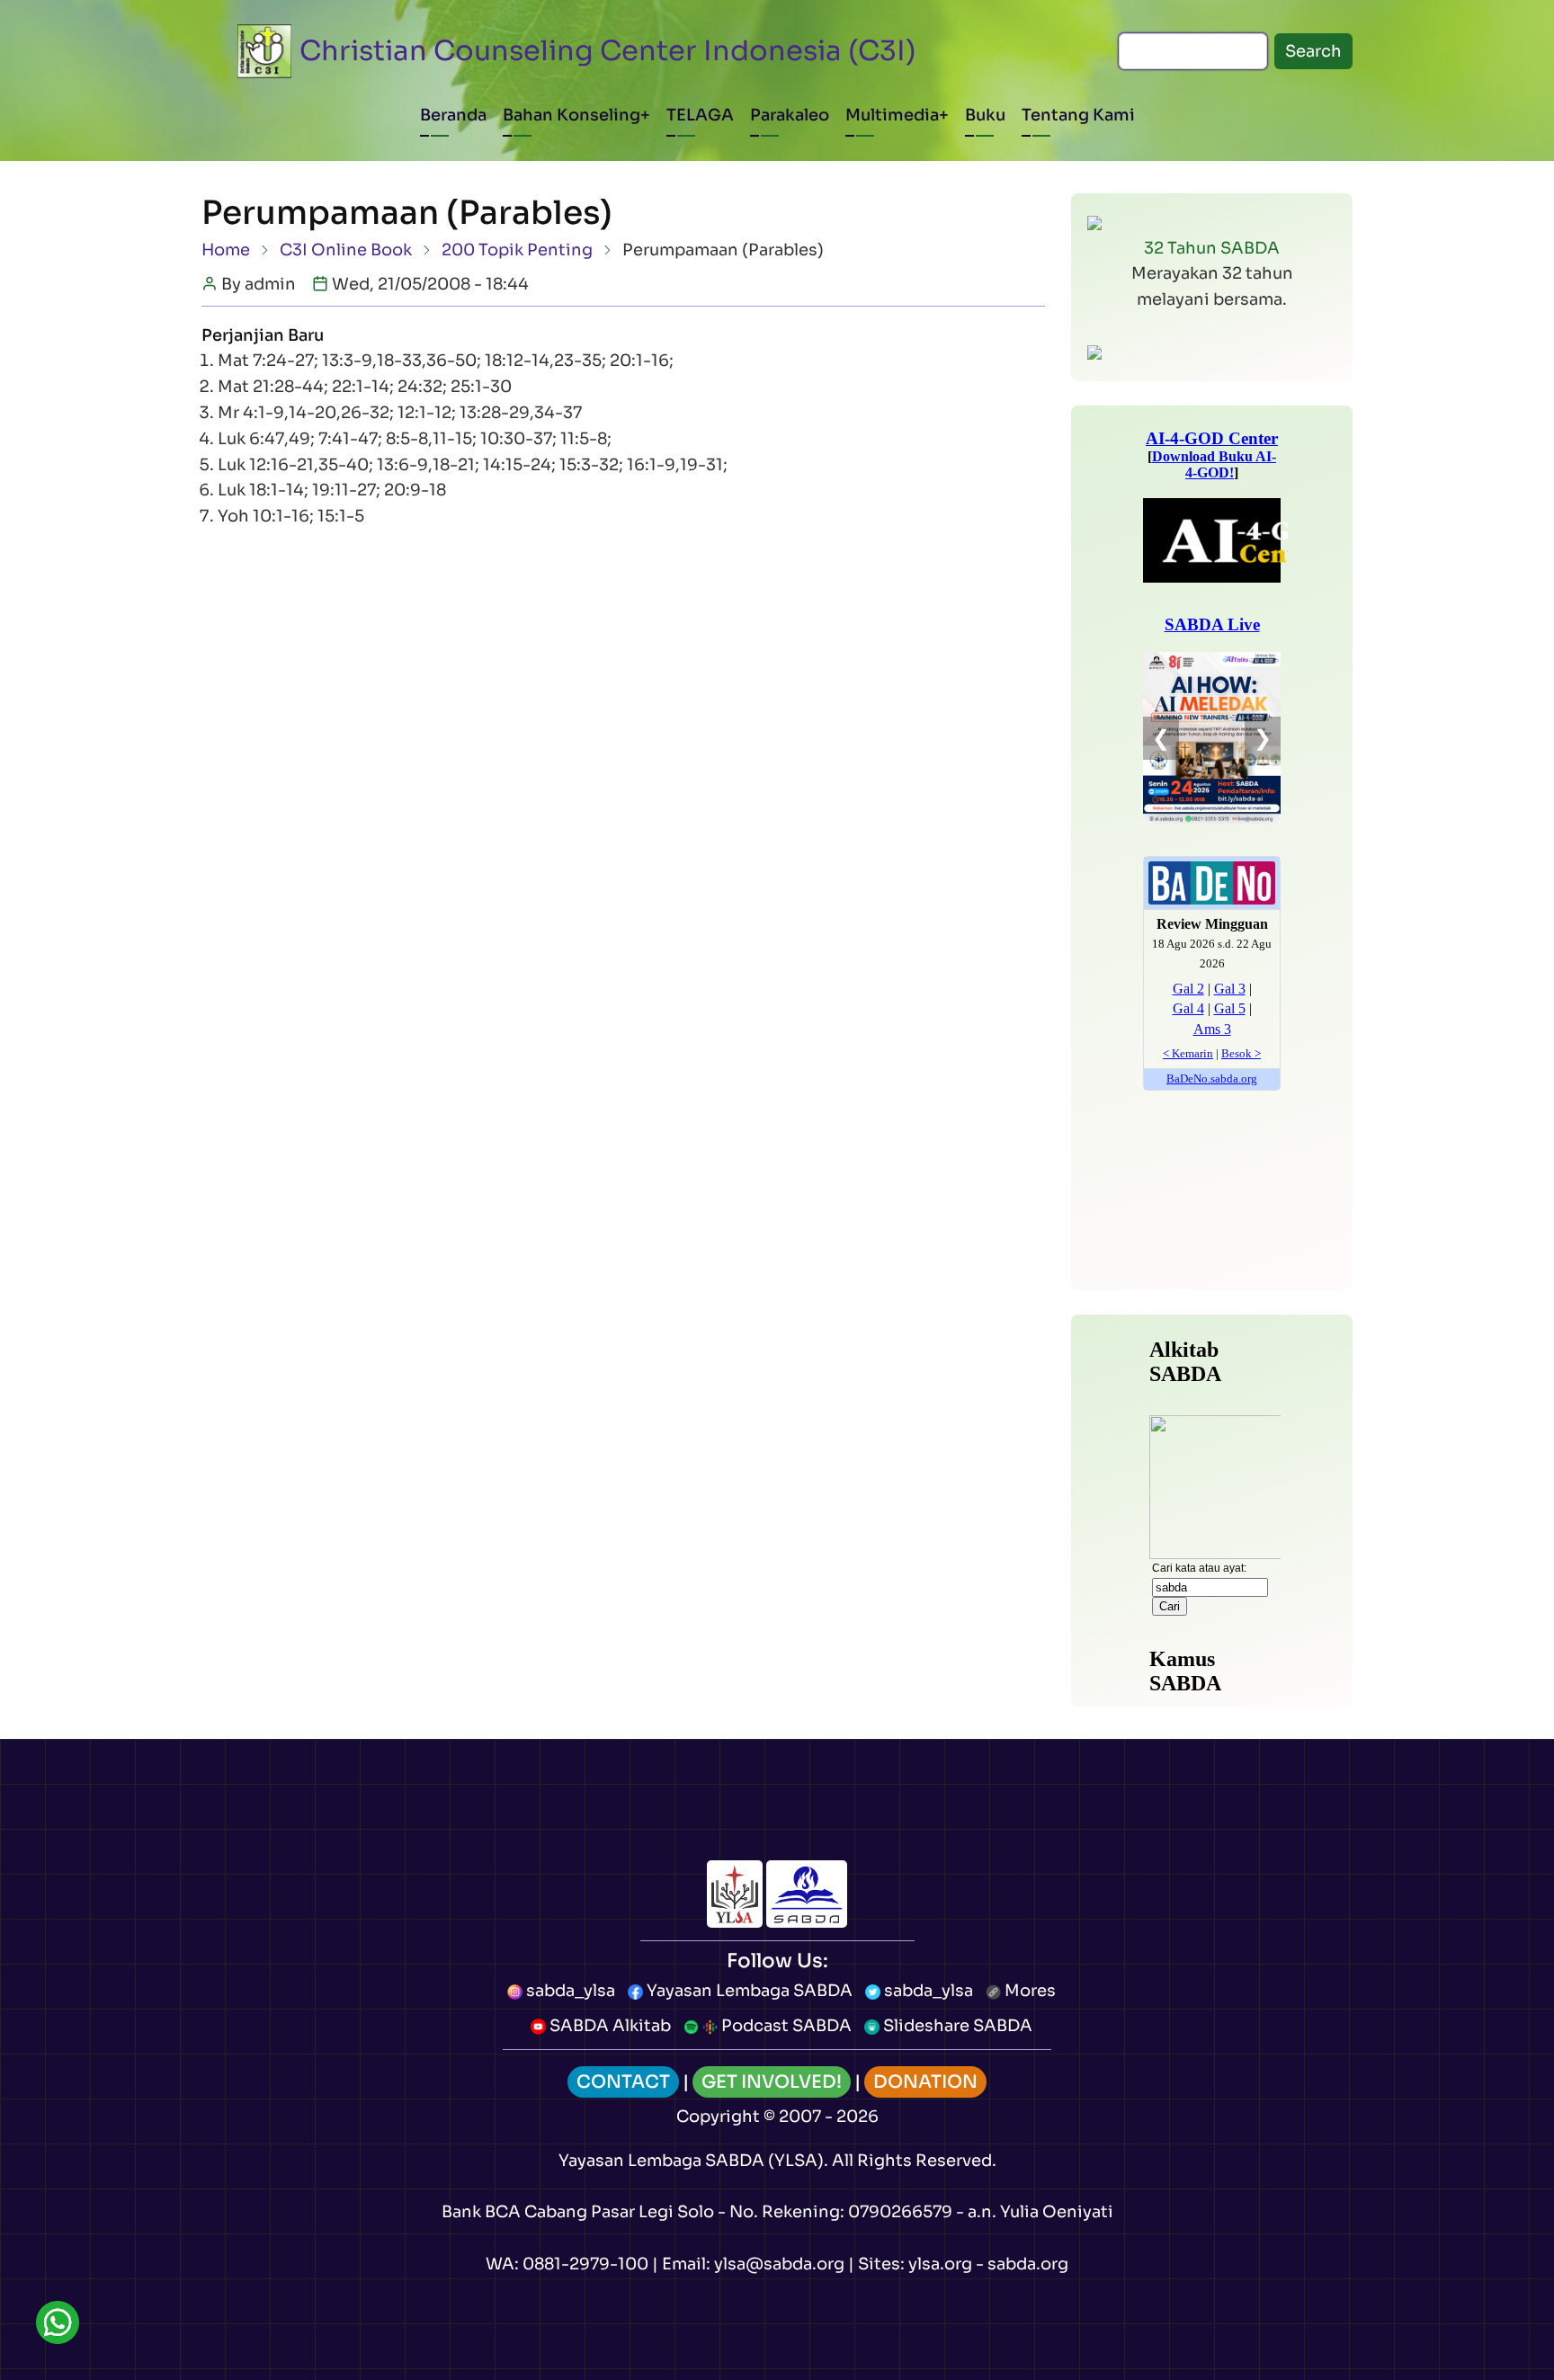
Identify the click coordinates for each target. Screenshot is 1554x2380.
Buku (985, 115)
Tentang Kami (1078, 115)
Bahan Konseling (572, 115)
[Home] (264, 51)
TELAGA (700, 115)
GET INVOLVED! (772, 2082)
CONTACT (623, 2082)
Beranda (453, 115)
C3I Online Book (346, 250)
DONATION (925, 2082)
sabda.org (1028, 2264)
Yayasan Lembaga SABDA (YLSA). (693, 2161)
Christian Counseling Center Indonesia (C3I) (608, 51)
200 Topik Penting (517, 250)
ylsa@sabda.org (779, 2264)
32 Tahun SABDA (1212, 248)
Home (226, 250)
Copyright (718, 2117)
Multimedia (892, 115)
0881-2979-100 (585, 2264)
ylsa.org (940, 2264)
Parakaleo (790, 115)
